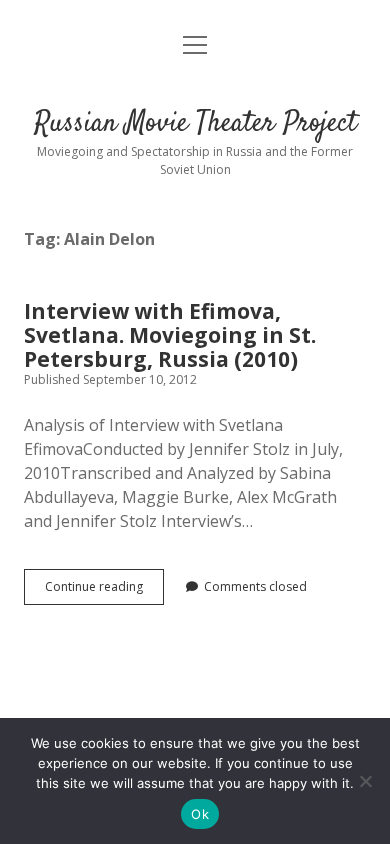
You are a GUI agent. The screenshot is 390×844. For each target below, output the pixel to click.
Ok (200, 814)
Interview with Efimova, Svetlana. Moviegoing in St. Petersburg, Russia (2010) (170, 335)
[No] (365, 781)
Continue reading (104, 591)
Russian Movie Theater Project (195, 124)
